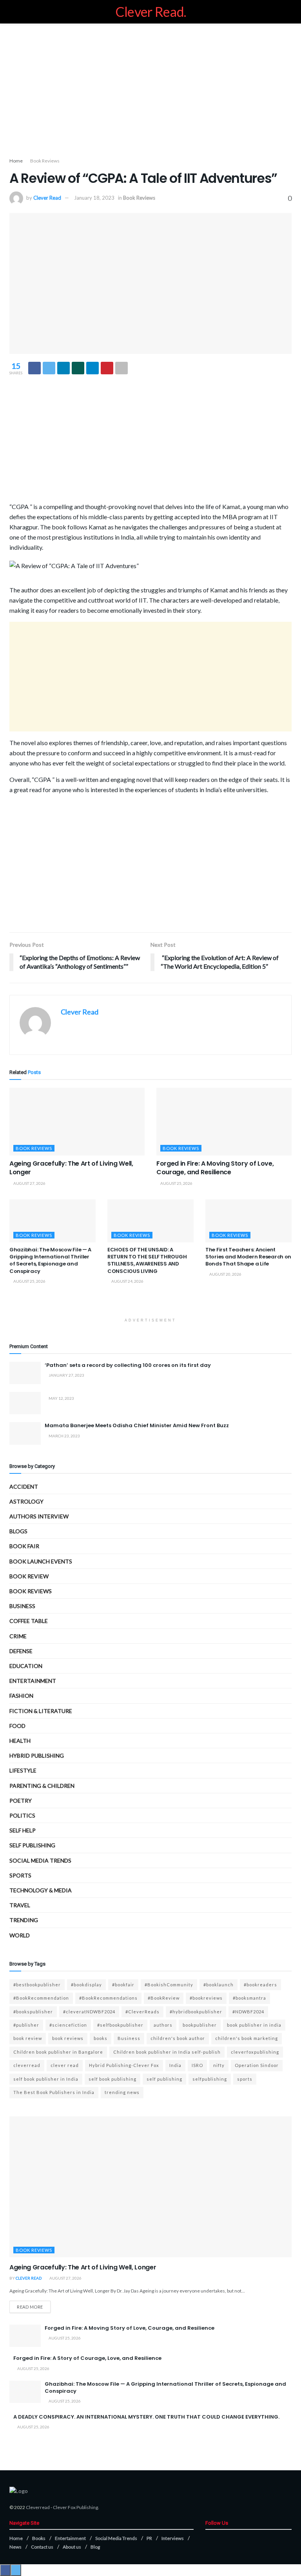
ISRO (197, 2065)
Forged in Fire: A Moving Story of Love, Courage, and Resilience (215, 1168)
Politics (22, 1815)
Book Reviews (45, 161)
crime (18, 1636)
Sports (20, 1875)
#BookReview (164, 1998)
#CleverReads (142, 2012)
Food (17, 1726)
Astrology (26, 1501)
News (15, 2547)
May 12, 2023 (61, 1398)
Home (16, 161)
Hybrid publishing (37, 1756)
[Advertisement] (150, 90)
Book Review (29, 1576)
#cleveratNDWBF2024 (89, 2012)
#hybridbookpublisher (196, 2012)
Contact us (42, 2547)
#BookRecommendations (108, 1998)
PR (149, 2538)
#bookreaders (260, 1985)
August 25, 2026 (176, 1183)
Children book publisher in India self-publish (167, 2052)
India (175, 2065)
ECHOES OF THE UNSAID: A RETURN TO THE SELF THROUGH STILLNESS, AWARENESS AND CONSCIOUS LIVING (147, 1260)
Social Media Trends (116, 2538)
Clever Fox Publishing (75, 2507)
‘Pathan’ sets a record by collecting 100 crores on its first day (128, 1365)
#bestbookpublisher (37, 1985)
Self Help (23, 1830)
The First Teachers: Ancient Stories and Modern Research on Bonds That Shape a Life (248, 1257)
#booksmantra (249, 1998)
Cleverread (38, 2507)
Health (20, 1741)
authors (163, 2025)
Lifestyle (23, 1770)
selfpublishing (210, 2079)
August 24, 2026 (127, 1281)
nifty (219, 2065)
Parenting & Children (42, 1786)
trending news (122, 2092)
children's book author (178, 2038)
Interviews (173, 2538)
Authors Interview (39, 1516)
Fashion (21, 1696)
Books (39, 2538)
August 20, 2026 (225, 1274)
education (26, 1666)
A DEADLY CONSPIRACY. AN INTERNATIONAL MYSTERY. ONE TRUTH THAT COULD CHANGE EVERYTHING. (146, 2417)
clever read (65, 2065)
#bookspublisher (33, 2012)
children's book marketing (247, 2038)
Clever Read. (151, 12)
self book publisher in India (46, 2079)
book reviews (68, 2038)
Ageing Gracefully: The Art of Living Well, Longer (71, 1168)
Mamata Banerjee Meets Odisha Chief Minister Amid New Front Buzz (137, 1425)
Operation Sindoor (257, 2065)
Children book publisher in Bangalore (58, 2052)
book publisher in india (254, 2025)
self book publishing (112, 2079)
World (20, 1935)
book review (28, 2038)
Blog (95, 2547)
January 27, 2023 (66, 1375)
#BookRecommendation (41, 1998)
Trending (24, 1920)
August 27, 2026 (29, 1183)
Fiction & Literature (41, 1711)
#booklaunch (218, 1985)
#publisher (26, 2025)
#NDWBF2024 (248, 2012)
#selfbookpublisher (120, 2025)
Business (22, 1606)
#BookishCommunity (169, 1985)
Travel (20, 1905)
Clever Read (47, 198)
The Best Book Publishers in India (54, 2092)
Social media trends (40, 1860)
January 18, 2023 (94, 198)
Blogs (18, 1531)
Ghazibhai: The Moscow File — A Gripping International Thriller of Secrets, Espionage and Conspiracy (50, 1260)
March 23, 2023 (64, 1436)
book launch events (41, 1561)
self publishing (32, 1845)
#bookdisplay (86, 1985)
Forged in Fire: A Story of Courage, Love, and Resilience (87, 2358)
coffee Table (29, 1621)
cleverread (27, 2065)
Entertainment (33, 1681)
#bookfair (123, 1985)
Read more (30, 2307)
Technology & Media (41, 1890)
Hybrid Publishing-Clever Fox (124, 2065)
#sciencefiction (68, 2025)
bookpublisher (200, 2025)
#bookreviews (206, 1998)
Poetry (21, 1801)
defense (21, 1651)
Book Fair (24, 1546)
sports (245, 2079)
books (101, 2038)
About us (72, 2547)
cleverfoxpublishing (255, 2052)
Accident (24, 1487)
